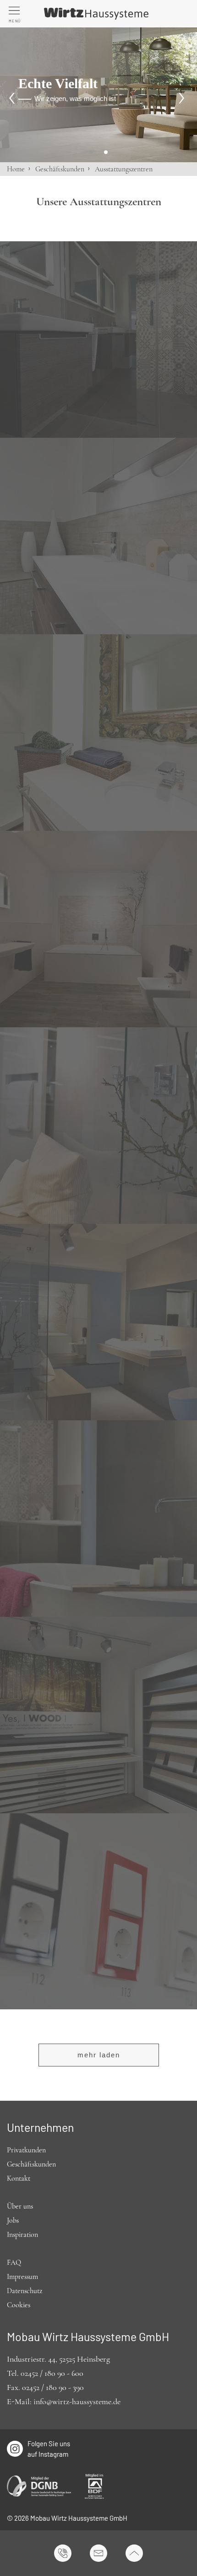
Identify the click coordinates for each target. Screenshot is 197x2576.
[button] (91, 152)
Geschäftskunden (60, 169)
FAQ (14, 2263)
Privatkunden (26, 2150)
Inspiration (22, 2235)
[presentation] (14, 98)
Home (16, 169)
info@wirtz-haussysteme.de (77, 2401)
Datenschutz (25, 2291)
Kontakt (19, 2178)
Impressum (22, 2277)
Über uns (20, 2206)
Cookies (19, 2305)
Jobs (13, 2220)
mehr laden (99, 2055)
